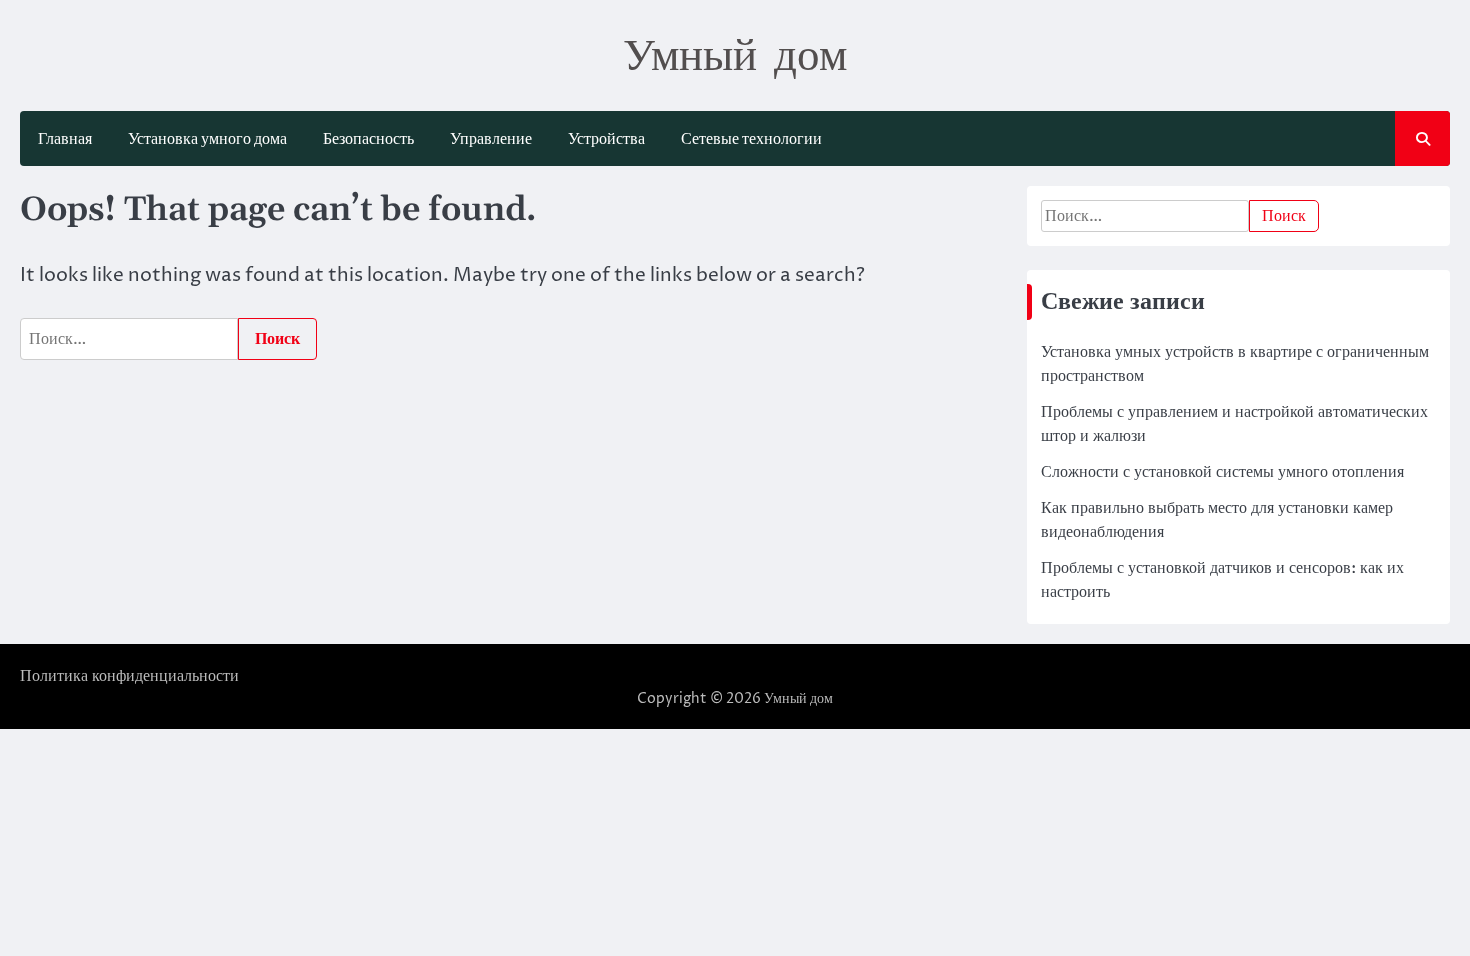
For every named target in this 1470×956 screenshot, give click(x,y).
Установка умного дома (207, 139)
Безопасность (368, 139)
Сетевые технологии (751, 139)
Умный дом (735, 53)
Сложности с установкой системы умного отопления (1222, 472)
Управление (491, 139)
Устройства (606, 139)
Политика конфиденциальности (129, 676)
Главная (65, 139)
